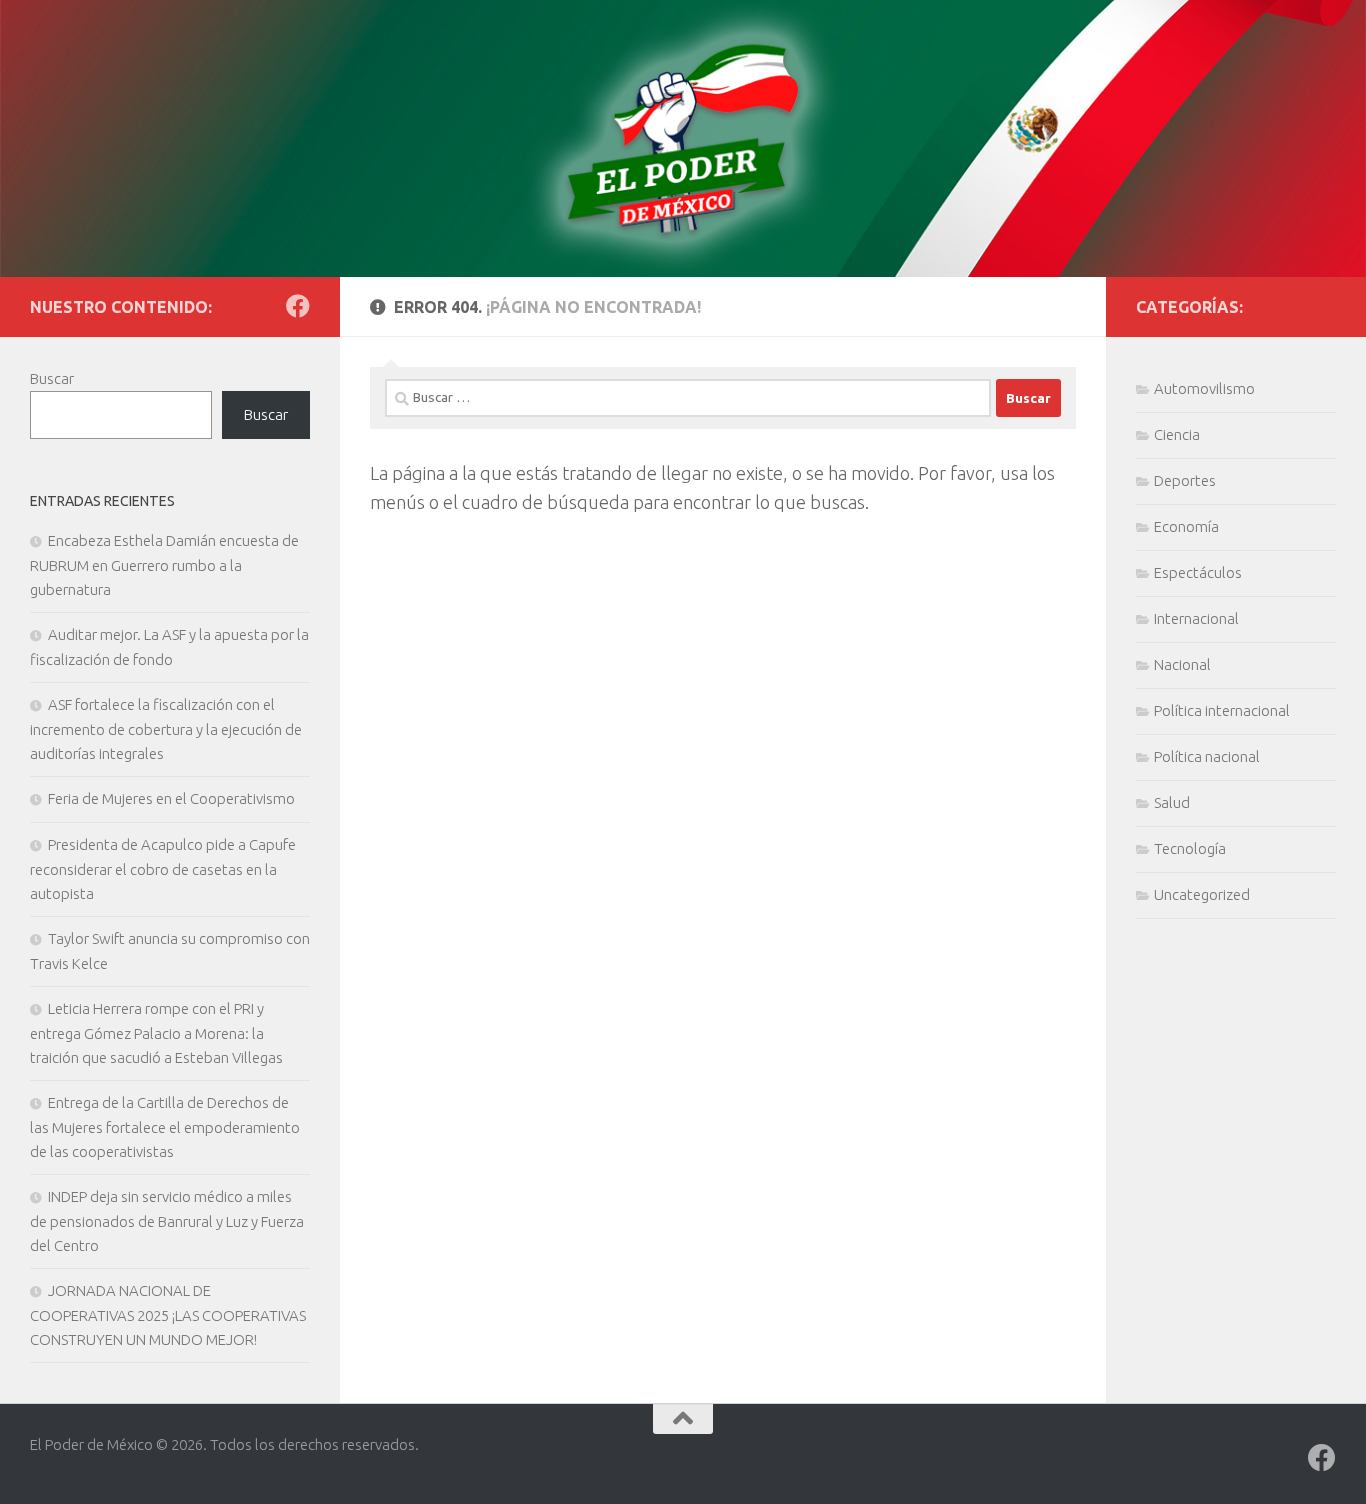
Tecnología (1190, 848)
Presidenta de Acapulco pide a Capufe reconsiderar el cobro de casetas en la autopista (163, 869)
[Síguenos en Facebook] (298, 306)
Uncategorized (1202, 894)
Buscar (52, 378)
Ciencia (1177, 434)
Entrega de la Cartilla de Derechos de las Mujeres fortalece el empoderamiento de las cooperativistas (165, 1127)
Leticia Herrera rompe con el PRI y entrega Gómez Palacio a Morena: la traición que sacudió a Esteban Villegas (156, 1033)
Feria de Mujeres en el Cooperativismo (171, 798)
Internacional (1196, 618)
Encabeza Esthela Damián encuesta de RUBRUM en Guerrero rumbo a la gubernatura (164, 565)
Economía (1186, 526)
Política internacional (1222, 710)
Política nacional (1207, 756)
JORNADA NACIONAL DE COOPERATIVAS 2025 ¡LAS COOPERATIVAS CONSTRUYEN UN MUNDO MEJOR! (168, 1315)
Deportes (1185, 480)
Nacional (1182, 664)
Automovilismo (1204, 388)
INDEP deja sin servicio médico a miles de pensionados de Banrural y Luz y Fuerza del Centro (167, 1221)
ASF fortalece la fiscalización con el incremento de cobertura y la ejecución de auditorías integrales (166, 729)
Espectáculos (1198, 572)
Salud (1172, 802)
